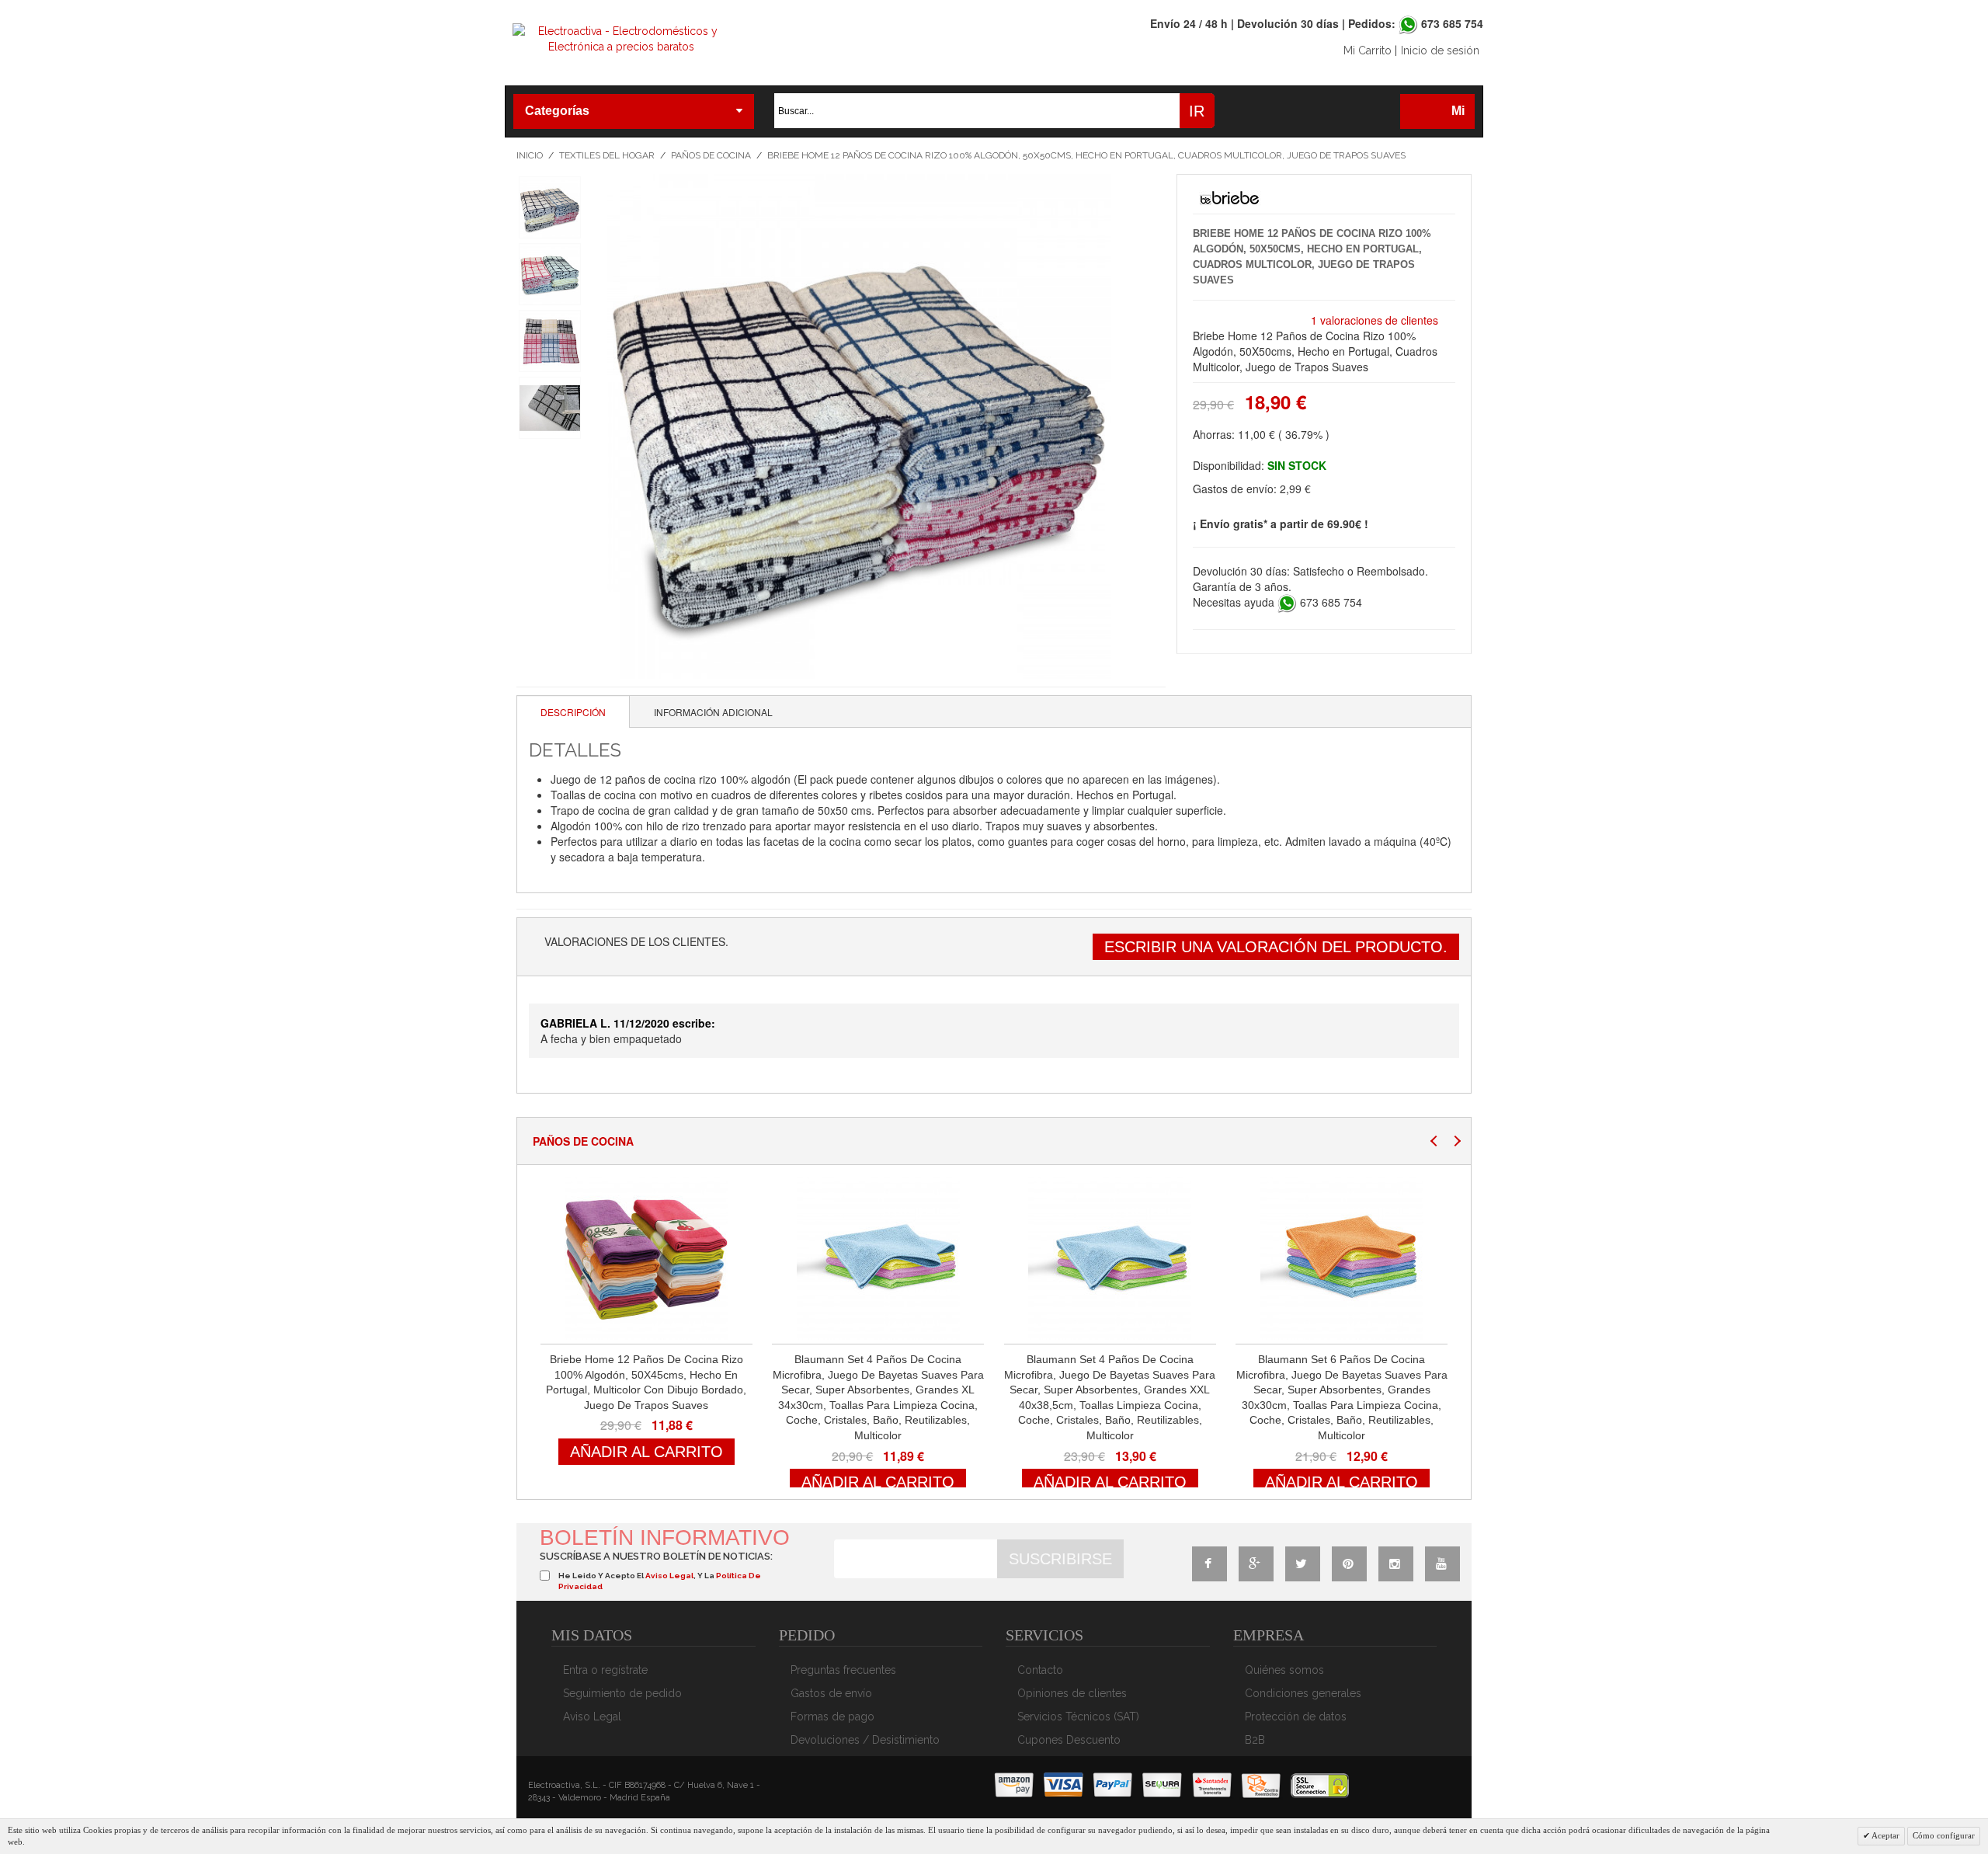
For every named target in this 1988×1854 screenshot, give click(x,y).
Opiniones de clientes (1072, 1693)
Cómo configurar (1944, 1835)
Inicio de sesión (1440, 50)
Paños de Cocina (711, 155)
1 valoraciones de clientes (1375, 320)
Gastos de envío (831, 1693)
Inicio (530, 155)
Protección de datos (1296, 1717)
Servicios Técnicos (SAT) (1078, 1717)
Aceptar (1885, 1835)
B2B (1255, 1740)
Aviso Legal (592, 1717)
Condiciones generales (1303, 1693)
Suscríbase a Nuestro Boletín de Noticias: (656, 1556)
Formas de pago (832, 1717)
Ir (1197, 111)
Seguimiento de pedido (622, 1693)
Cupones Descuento (1069, 1740)
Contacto (1040, 1670)
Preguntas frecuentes (843, 1670)
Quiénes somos (1284, 1670)
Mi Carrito (1368, 50)
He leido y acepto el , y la (660, 1581)
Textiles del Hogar (607, 155)
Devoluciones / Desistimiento (865, 1740)
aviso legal (669, 1576)
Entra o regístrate (605, 1670)
